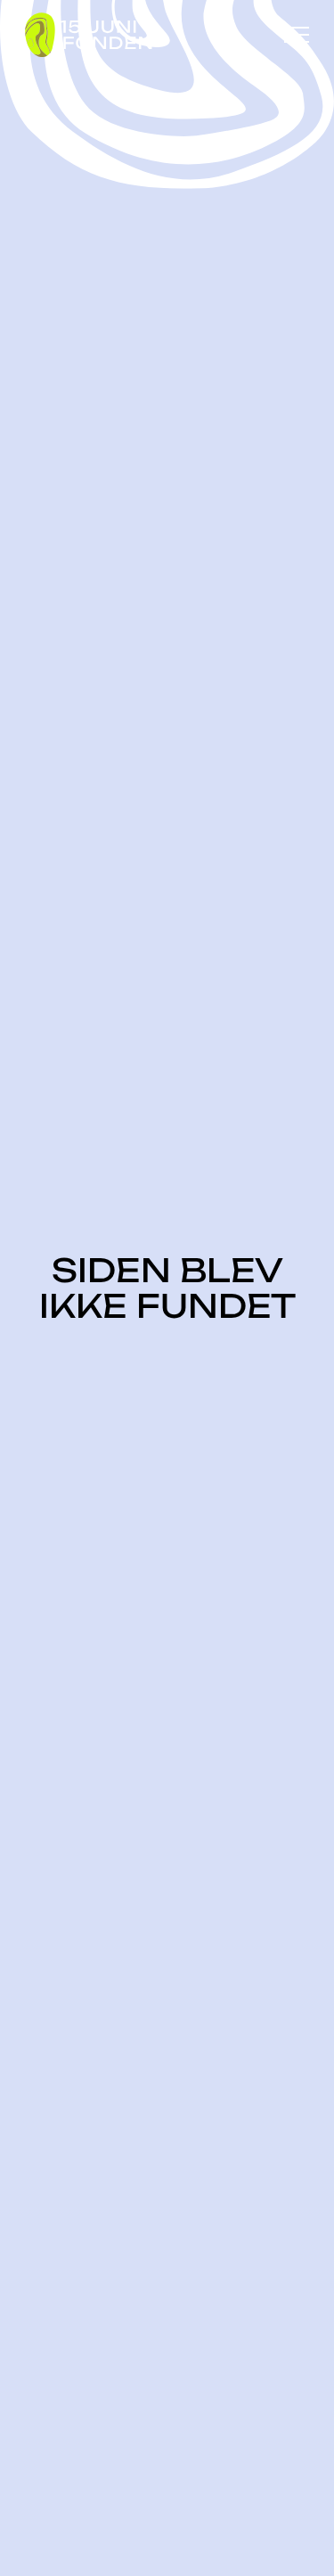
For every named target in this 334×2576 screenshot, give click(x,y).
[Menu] (297, 35)
